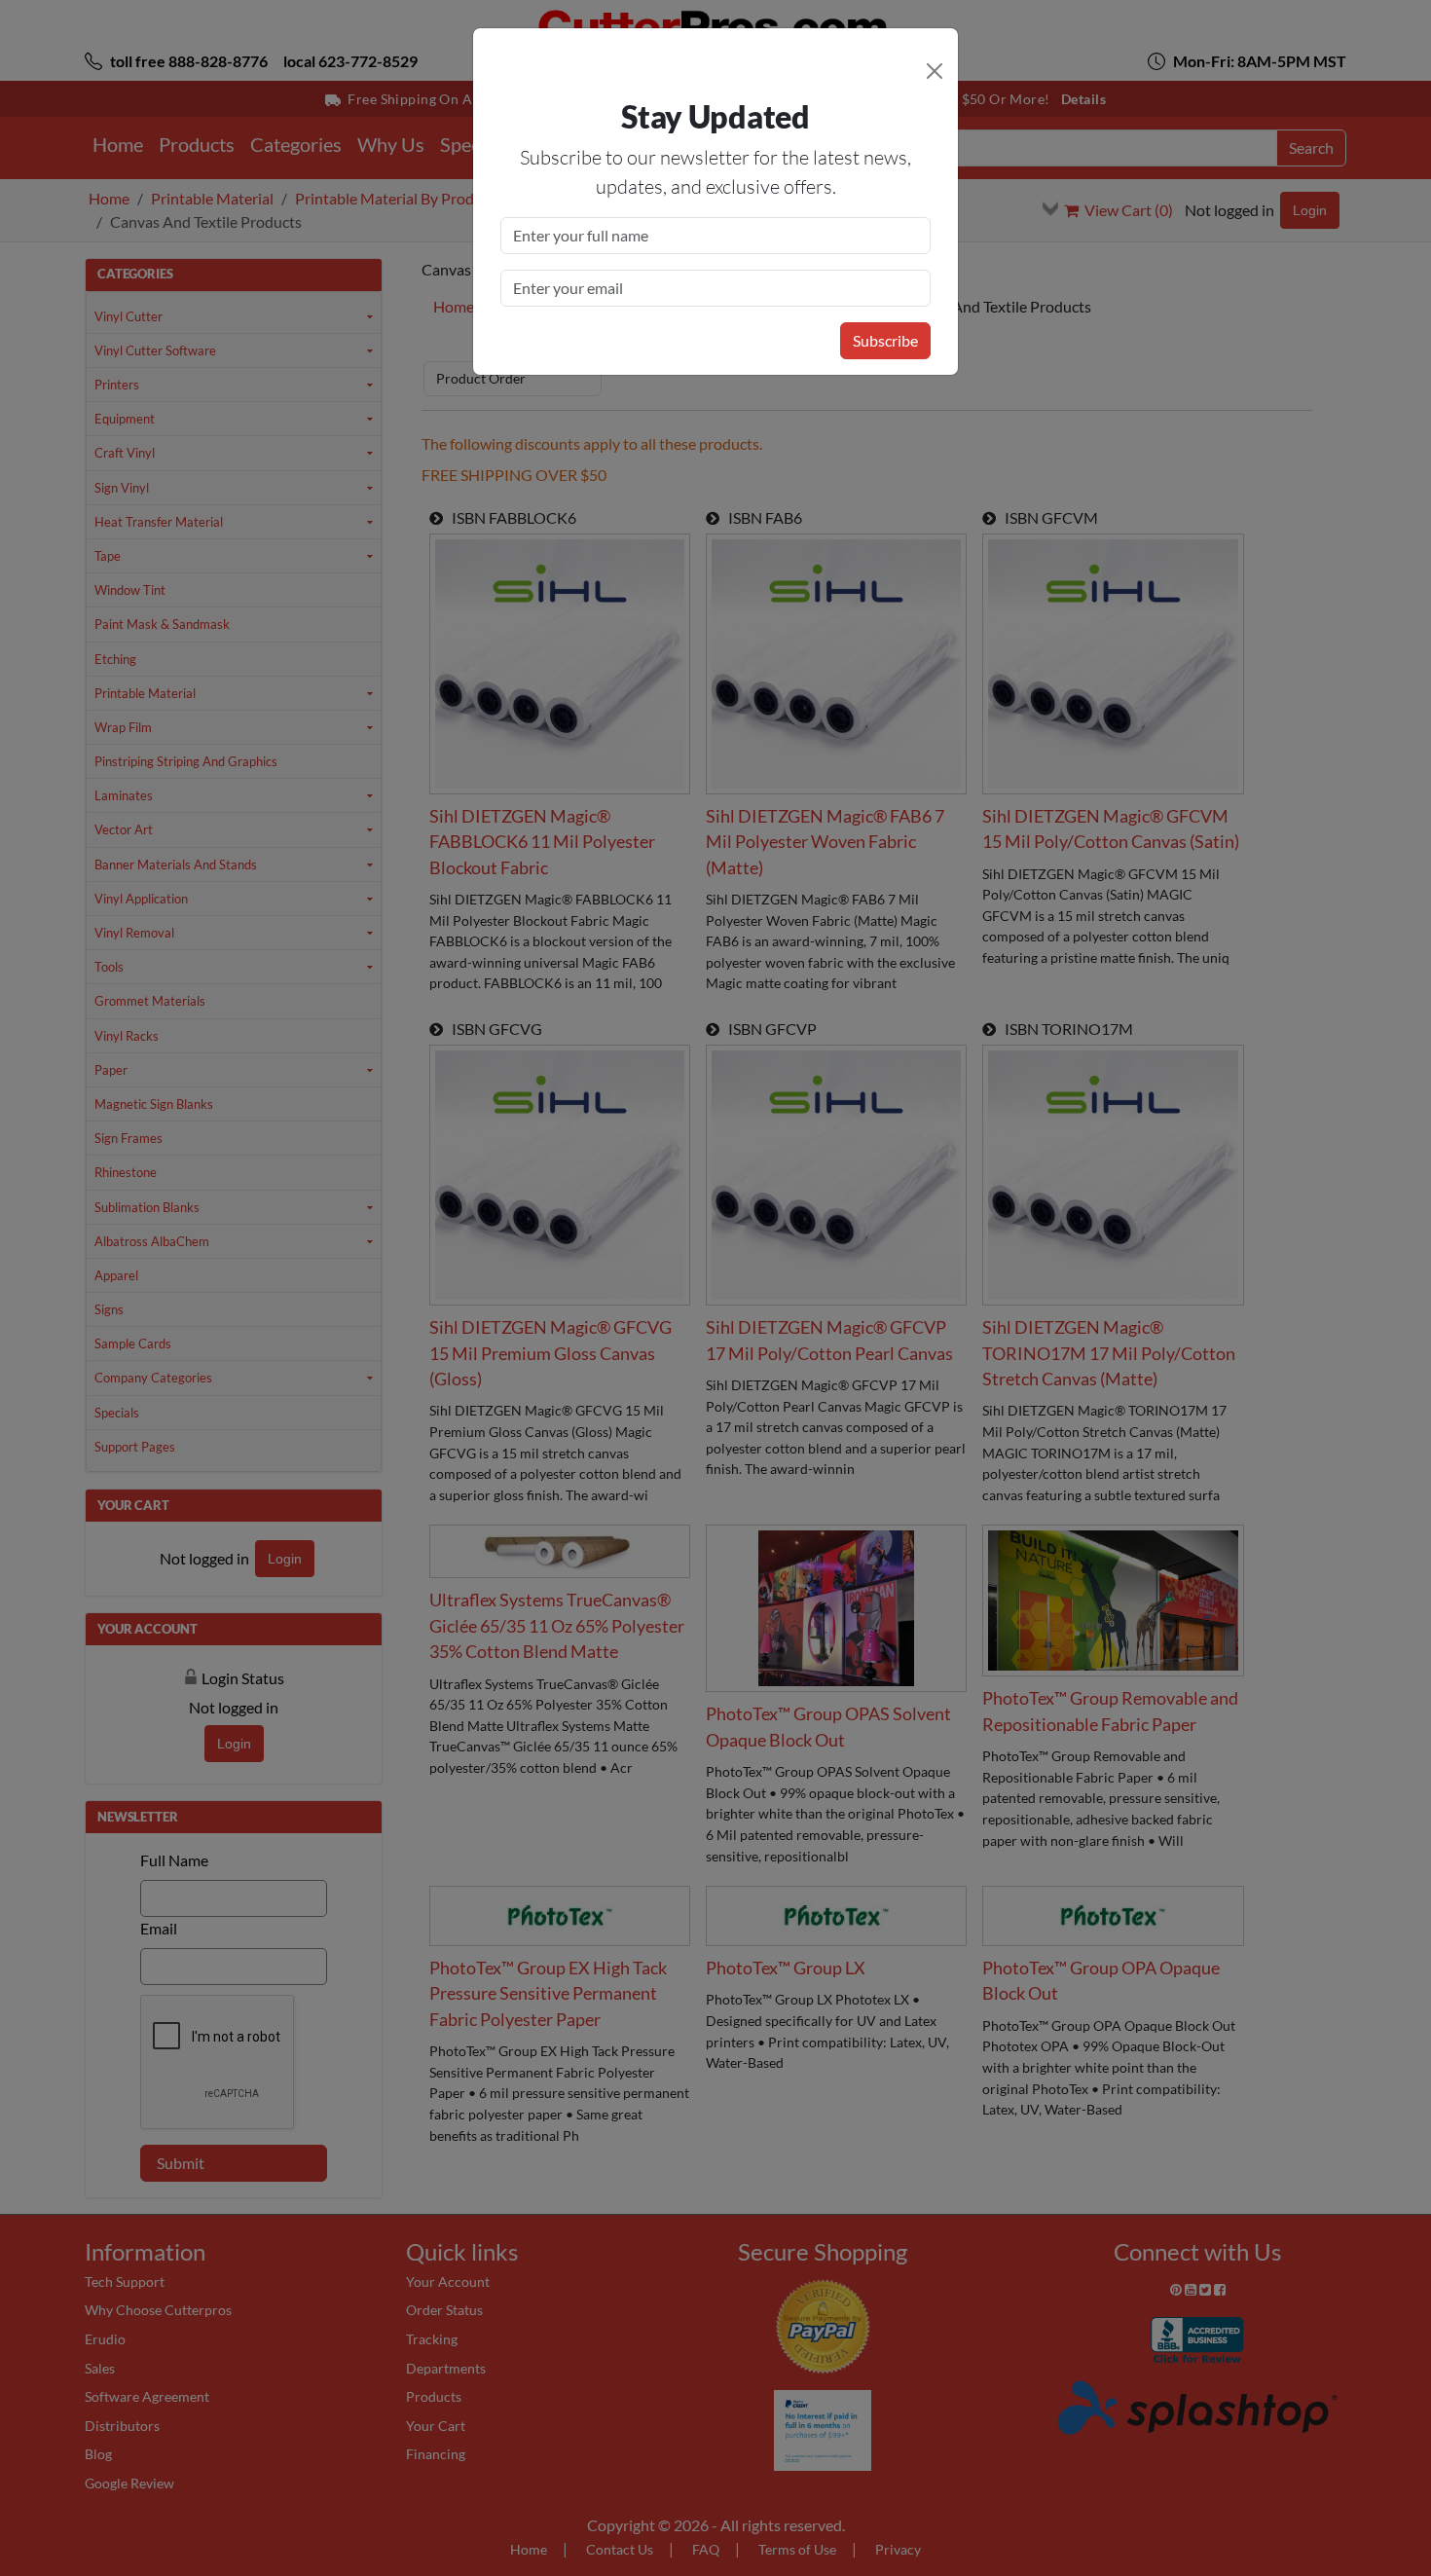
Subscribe (885, 340)
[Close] (935, 71)
